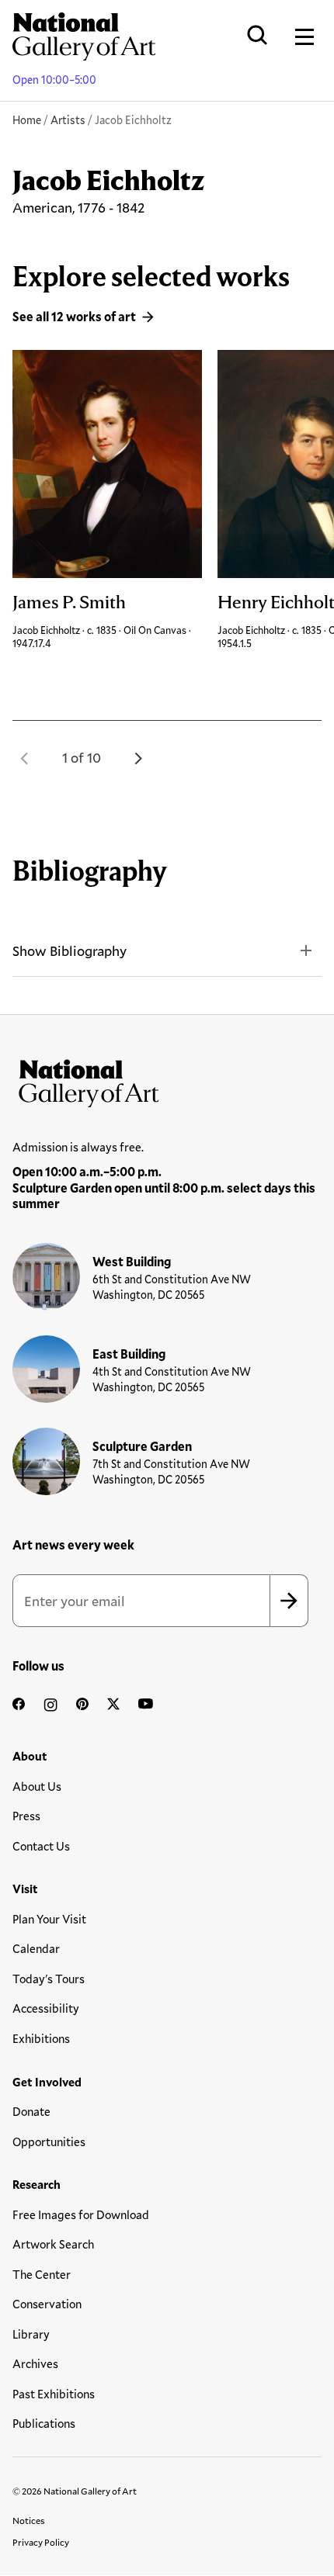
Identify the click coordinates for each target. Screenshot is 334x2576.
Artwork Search (53, 2244)
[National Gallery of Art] (167, 1080)
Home (27, 120)
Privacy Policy (41, 2542)
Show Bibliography (70, 950)
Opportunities (49, 2141)
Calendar (36, 1948)
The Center (42, 2274)
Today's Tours (49, 1979)
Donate (31, 2111)
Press (26, 1816)
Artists (68, 120)
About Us (37, 1786)
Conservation (47, 2304)
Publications (44, 2423)
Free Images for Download (81, 2214)
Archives (35, 2363)
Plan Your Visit (49, 1919)
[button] (25, 758)
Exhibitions (41, 2038)
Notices (29, 2520)
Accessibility (46, 2008)
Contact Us (41, 1846)
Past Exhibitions (54, 2394)
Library (31, 2334)
